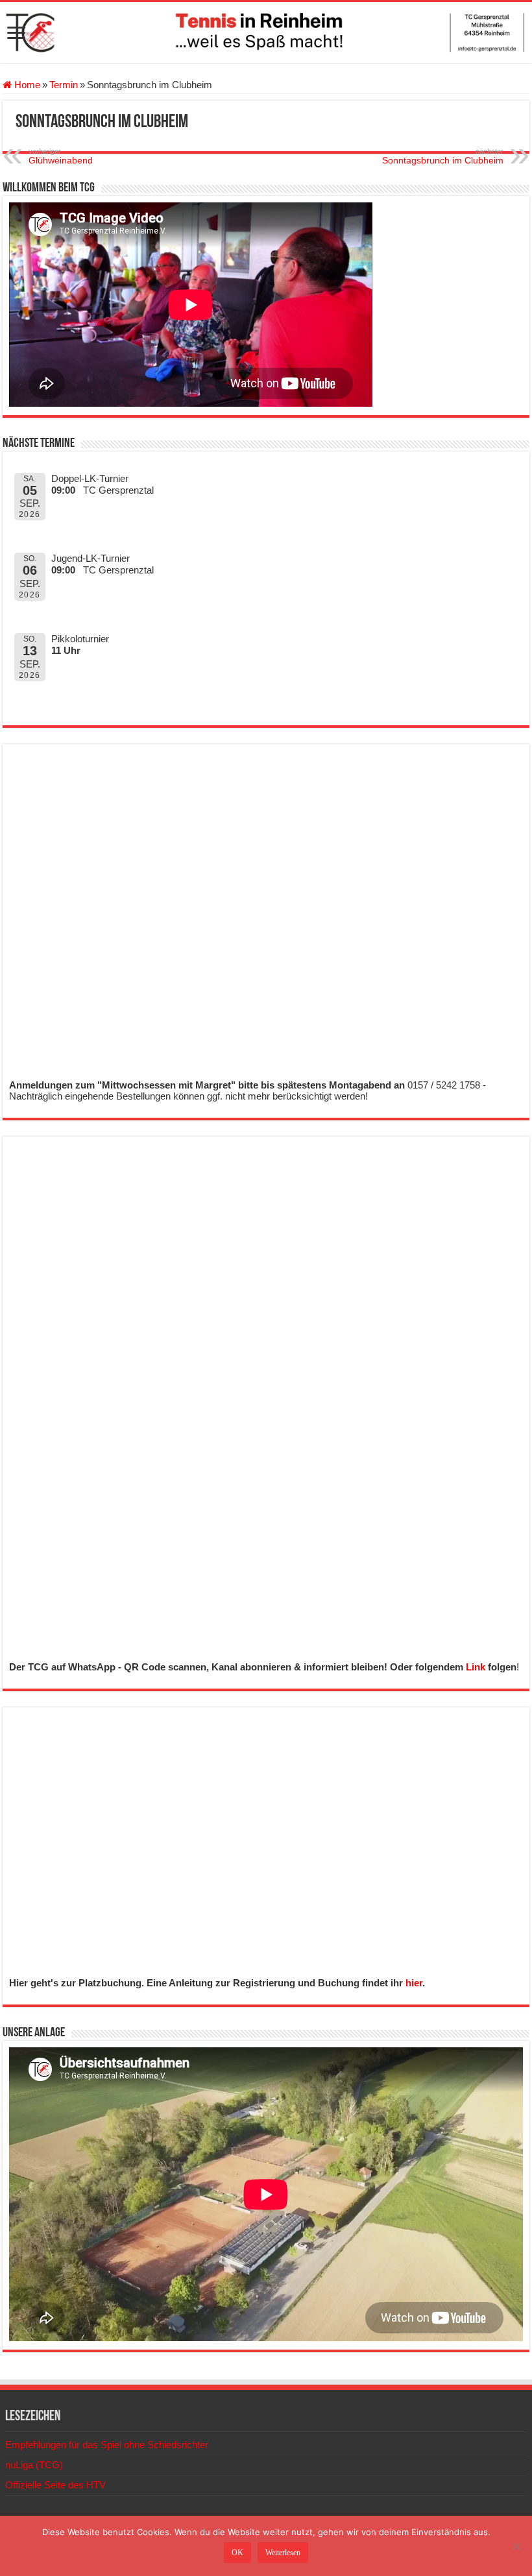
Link (476, 1667)
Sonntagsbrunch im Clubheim (443, 156)
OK (237, 2553)
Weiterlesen (283, 2553)
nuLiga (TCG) (34, 2465)
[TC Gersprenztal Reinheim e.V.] (266, 32)
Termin (64, 85)
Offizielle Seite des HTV (55, 2485)
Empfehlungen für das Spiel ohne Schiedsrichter (107, 2445)
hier (414, 1983)
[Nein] (516, 2546)
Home (26, 85)
